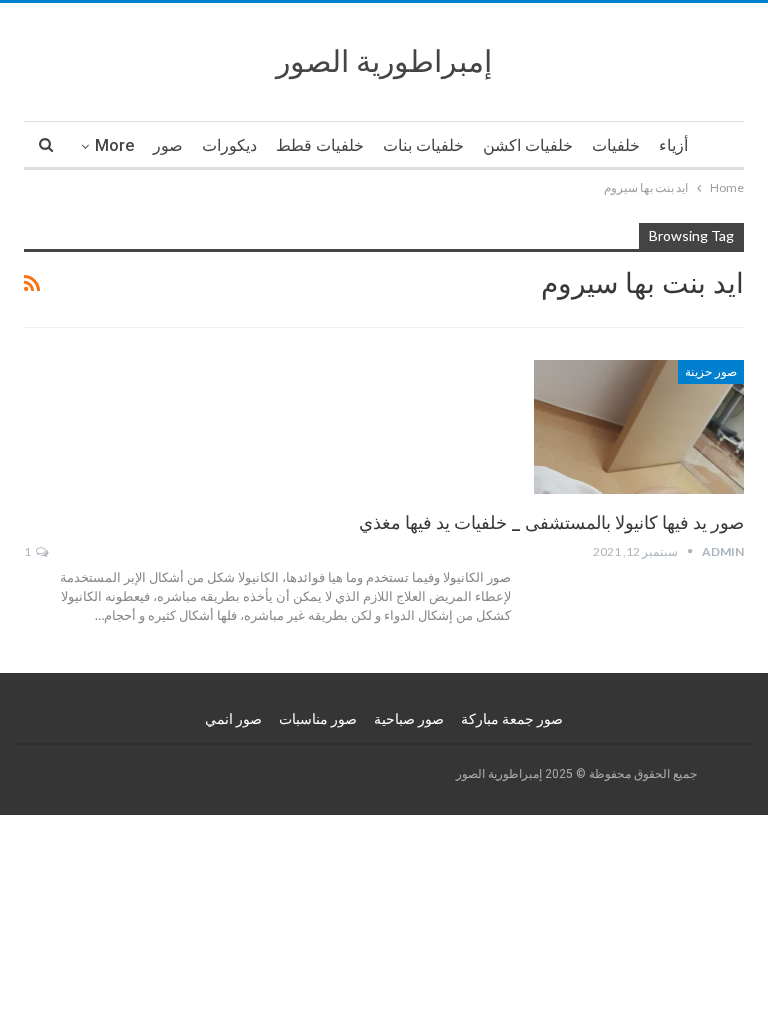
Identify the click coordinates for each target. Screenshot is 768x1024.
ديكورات (229, 145)
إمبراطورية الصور (384, 61)
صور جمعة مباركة (512, 719)
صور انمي (233, 719)
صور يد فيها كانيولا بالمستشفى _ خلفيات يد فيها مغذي (551, 522)
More (114, 145)
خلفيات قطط (320, 145)
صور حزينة (711, 372)
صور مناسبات (318, 719)
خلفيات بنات (423, 145)
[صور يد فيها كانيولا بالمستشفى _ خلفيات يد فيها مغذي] (639, 427)
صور (168, 145)
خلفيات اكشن (528, 145)
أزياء (673, 145)
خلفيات (616, 145)
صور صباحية (409, 719)
